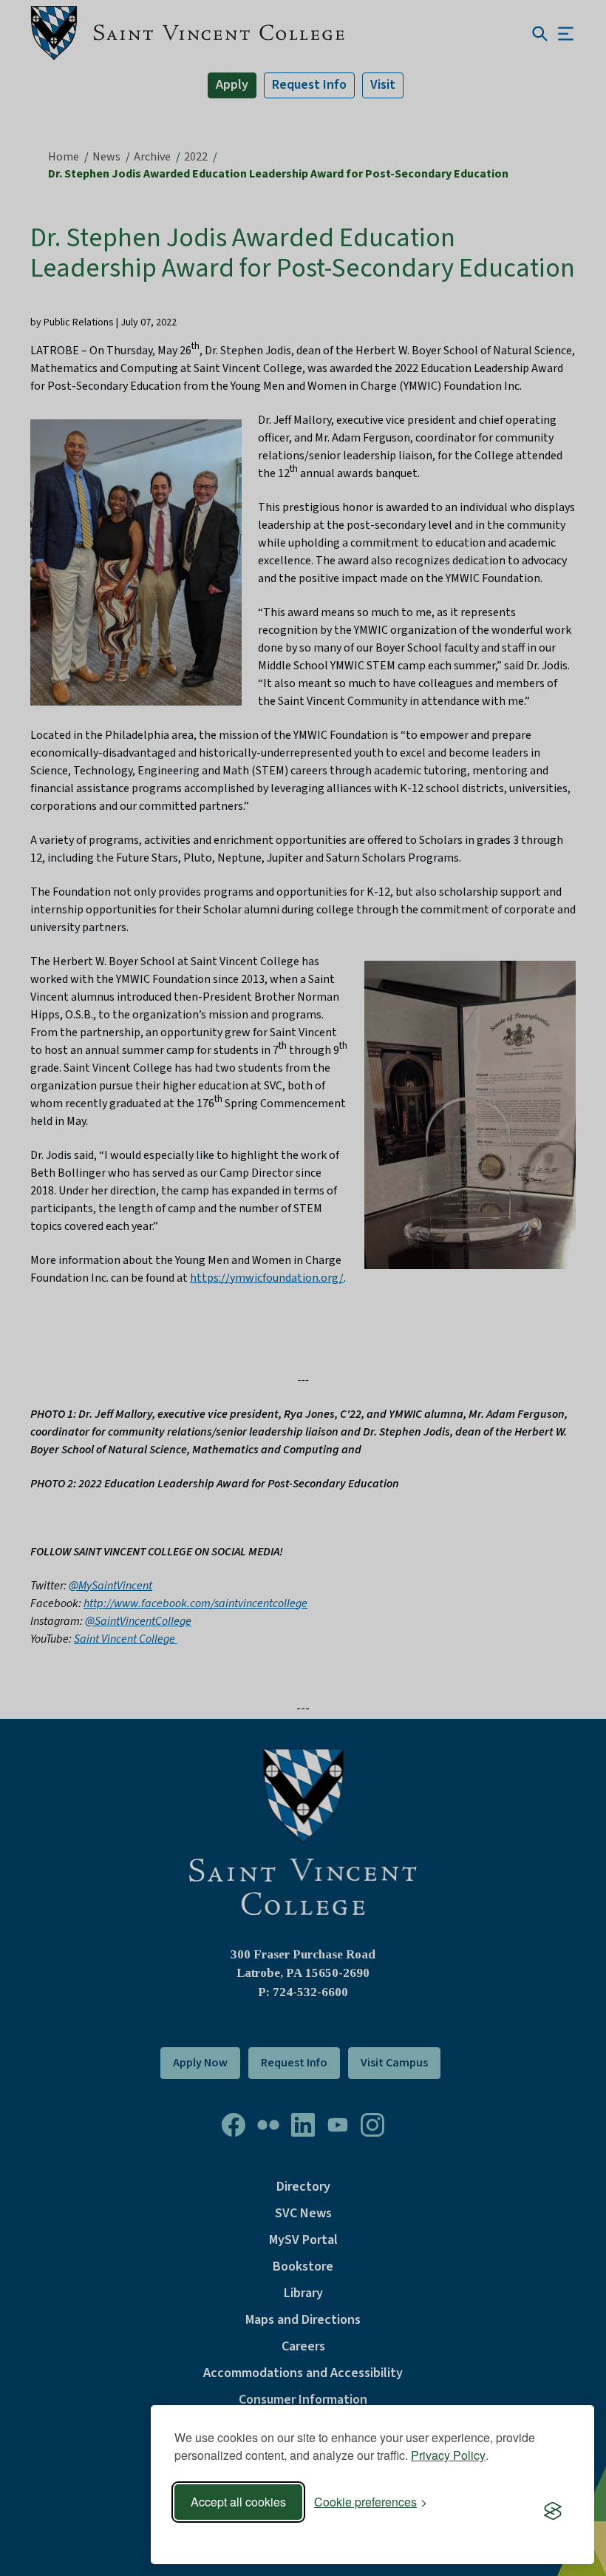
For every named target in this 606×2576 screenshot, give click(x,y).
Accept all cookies (238, 2502)
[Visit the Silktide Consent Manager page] (553, 2512)
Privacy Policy (448, 2455)
